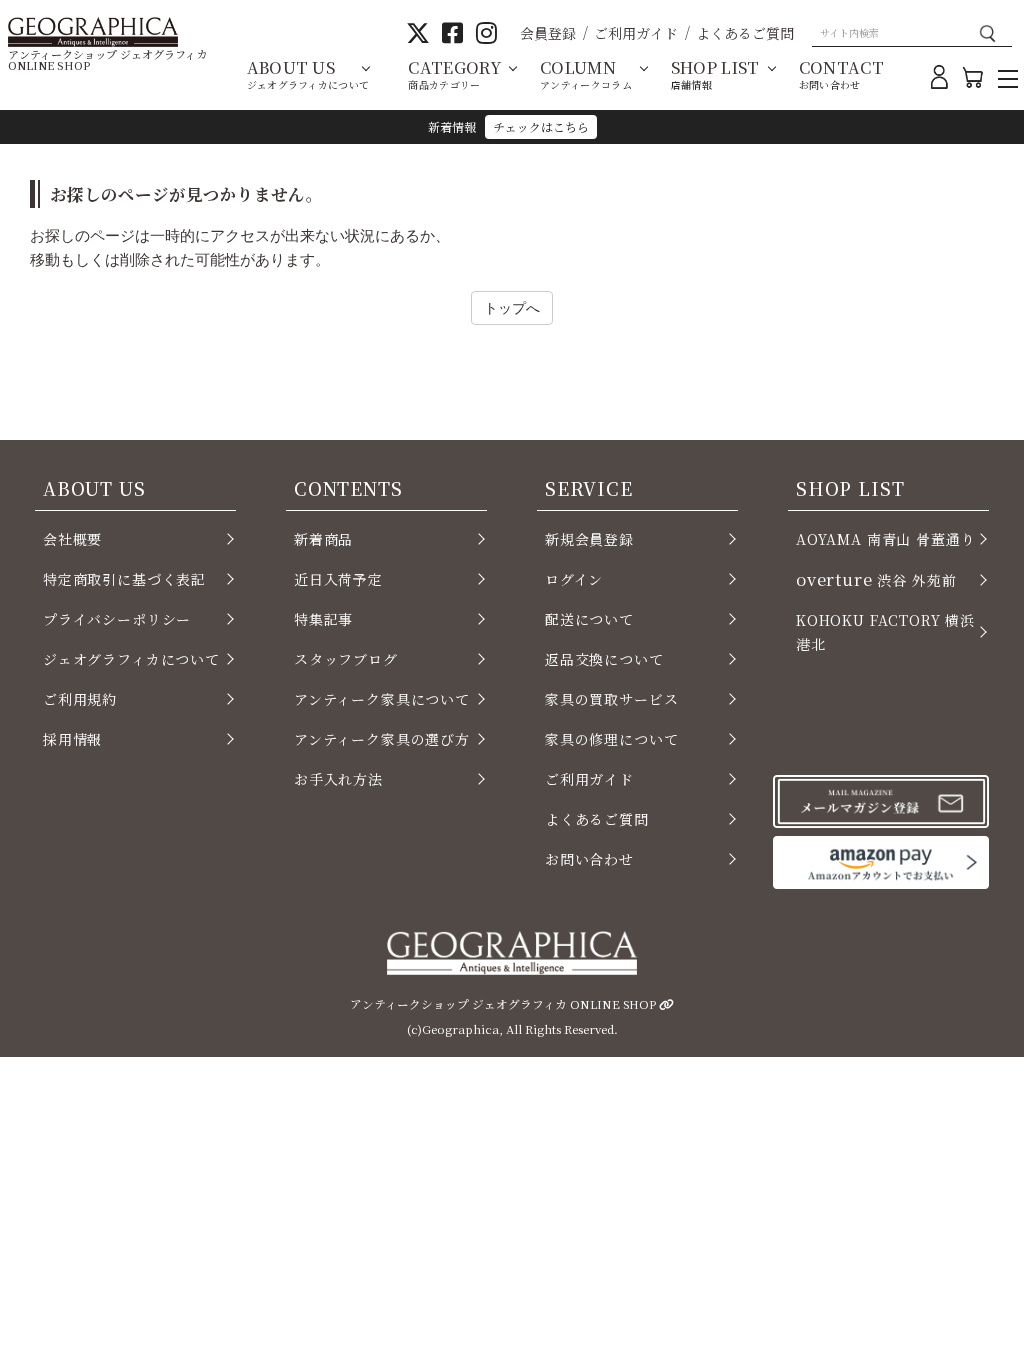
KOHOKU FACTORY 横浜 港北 (885, 632)
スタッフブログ (346, 659)
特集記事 (323, 619)
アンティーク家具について (382, 699)
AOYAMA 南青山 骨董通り (885, 539)
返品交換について (604, 659)
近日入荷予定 (338, 579)
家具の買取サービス (611, 699)
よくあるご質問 (745, 33)
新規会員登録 (589, 539)
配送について (589, 619)
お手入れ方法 (338, 779)
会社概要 (72, 539)
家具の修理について (611, 739)
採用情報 (72, 739)
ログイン (574, 579)
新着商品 (323, 539)
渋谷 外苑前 (876, 579)
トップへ (512, 307)
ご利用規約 (80, 699)
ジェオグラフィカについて (131, 659)
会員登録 (548, 33)
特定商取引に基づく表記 (124, 579)
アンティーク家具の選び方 (382, 739)
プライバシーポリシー (117, 619)
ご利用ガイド (636, 33)
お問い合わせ (589, 859)
